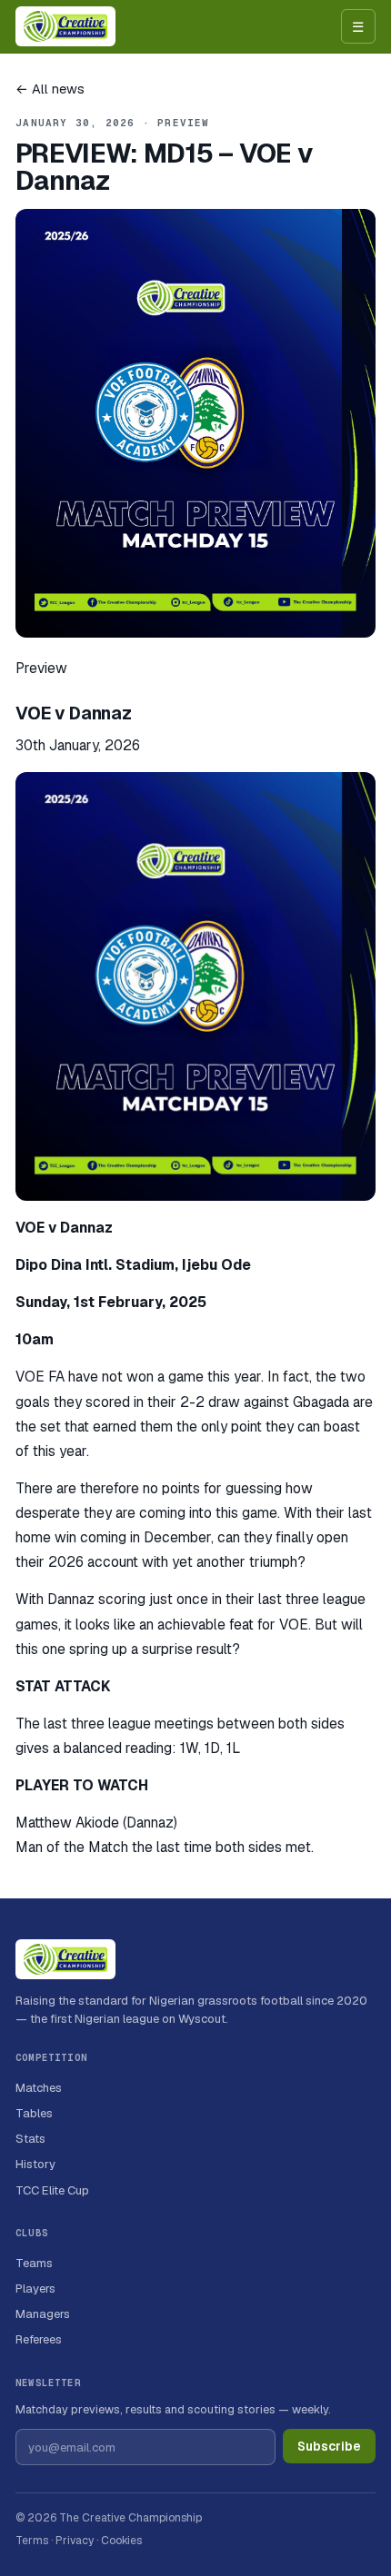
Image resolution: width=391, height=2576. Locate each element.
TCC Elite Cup (52, 2190)
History (35, 2164)
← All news (50, 89)
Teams (34, 2263)
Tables (34, 2113)
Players (35, 2289)
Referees (39, 2339)
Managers (43, 2314)
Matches (39, 2088)
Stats (30, 2139)
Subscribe (329, 2446)
